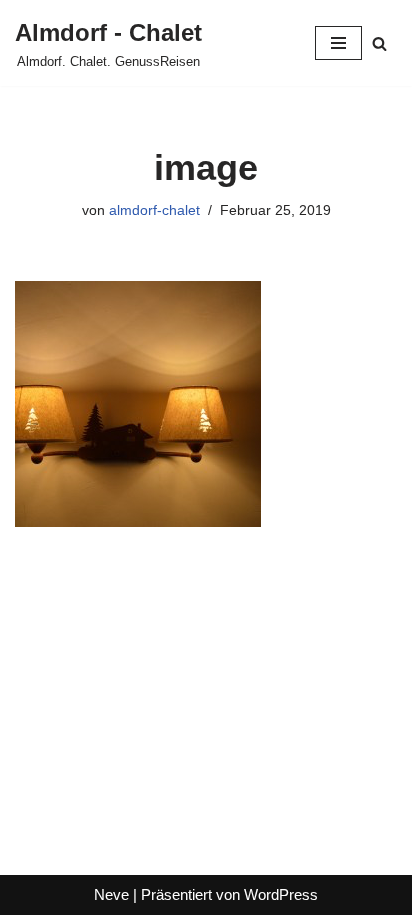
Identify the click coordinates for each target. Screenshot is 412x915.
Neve (111, 894)
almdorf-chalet (154, 210)
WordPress (281, 894)
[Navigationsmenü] (338, 43)
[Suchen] (379, 43)
